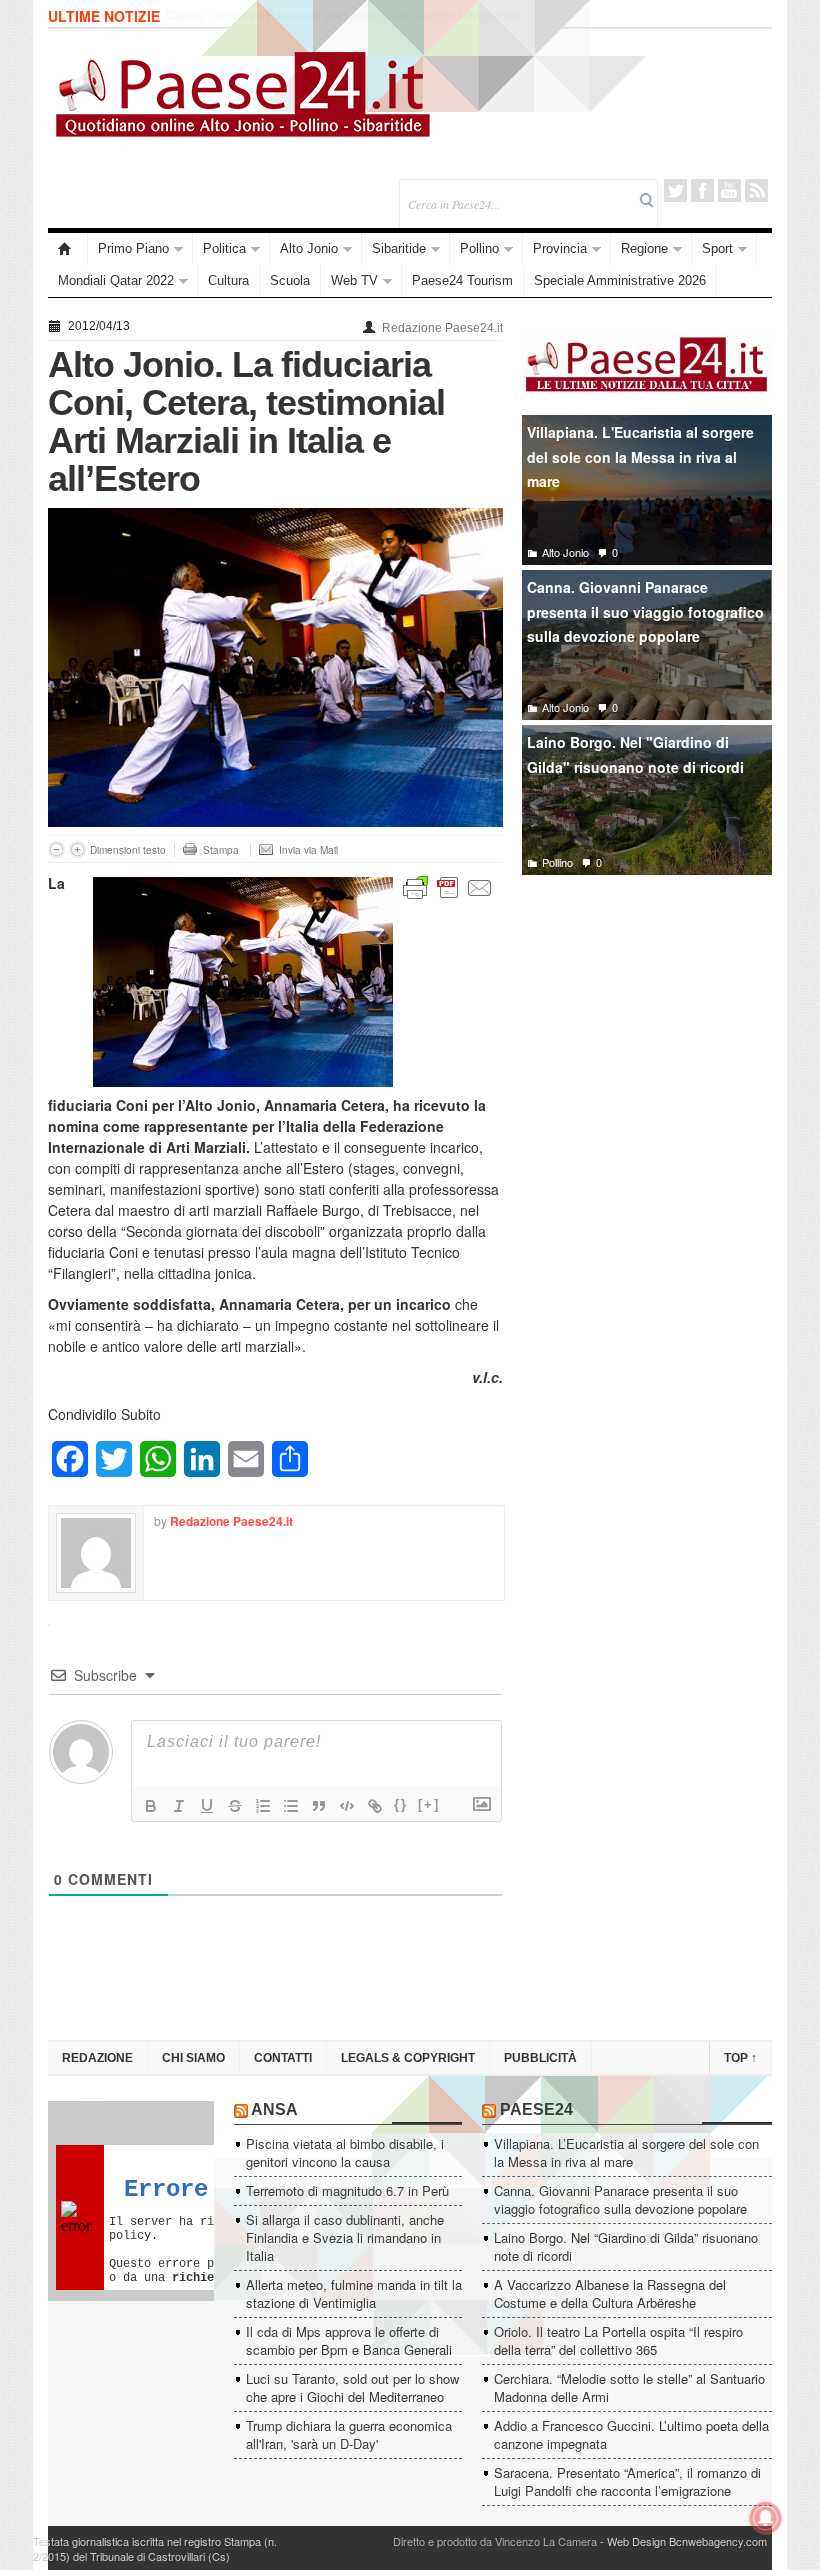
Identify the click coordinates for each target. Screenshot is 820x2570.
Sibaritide (399, 248)
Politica (224, 248)
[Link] (375, 1806)
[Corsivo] (179, 1806)
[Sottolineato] (207, 1806)
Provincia (560, 248)
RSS (756, 190)
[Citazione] (319, 1806)
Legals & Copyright (408, 2058)
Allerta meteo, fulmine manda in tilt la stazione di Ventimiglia (354, 2293)
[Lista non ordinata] (291, 1806)
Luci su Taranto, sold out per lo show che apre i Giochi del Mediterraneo (352, 2387)
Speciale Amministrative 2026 (620, 280)
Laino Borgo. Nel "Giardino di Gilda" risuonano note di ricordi (635, 754)
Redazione (97, 2058)
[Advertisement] (647, 1039)
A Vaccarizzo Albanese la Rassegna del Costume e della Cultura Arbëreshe (610, 2293)
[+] (429, 1804)
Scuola (290, 280)
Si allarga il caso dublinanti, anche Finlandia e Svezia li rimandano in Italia (345, 2237)
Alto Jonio (309, 248)
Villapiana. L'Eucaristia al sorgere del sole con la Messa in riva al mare (640, 456)
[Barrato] (235, 1806)
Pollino (479, 248)
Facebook (702, 190)
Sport (717, 248)
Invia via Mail (308, 850)
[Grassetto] (151, 1806)
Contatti (283, 2058)
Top (740, 2058)
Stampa (221, 850)
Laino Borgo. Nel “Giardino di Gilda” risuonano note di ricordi (339, 16)
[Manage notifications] (766, 2518)
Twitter (675, 190)
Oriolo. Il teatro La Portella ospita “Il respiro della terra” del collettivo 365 (618, 2340)
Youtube (729, 190)
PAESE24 (536, 2109)
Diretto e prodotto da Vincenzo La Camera (495, 2541)
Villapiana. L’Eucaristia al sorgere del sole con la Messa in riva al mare (626, 2152)
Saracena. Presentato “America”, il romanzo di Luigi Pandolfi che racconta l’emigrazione (627, 2481)
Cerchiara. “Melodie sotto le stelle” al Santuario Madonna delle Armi (629, 2387)
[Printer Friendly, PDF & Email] (448, 886)
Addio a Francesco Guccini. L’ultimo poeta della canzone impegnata (631, 2434)
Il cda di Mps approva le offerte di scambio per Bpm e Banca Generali (349, 2340)
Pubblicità (540, 2058)
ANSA (274, 2109)
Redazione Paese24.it (442, 328)
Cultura (228, 280)
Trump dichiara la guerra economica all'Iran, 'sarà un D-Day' (349, 2434)
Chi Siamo (193, 2058)
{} (401, 1804)
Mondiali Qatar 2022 (116, 280)
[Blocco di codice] (347, 1806)
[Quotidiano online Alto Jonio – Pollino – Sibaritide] (68, 249)
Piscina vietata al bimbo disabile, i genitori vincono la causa (345, 2152)
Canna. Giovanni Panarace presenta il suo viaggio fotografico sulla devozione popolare (645, 611)
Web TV (354, 280)
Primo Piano (133, 248)
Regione (644, 248)
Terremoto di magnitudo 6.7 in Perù (347, 2190)
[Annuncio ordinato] (263, 1806)
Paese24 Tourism (462, 280)
